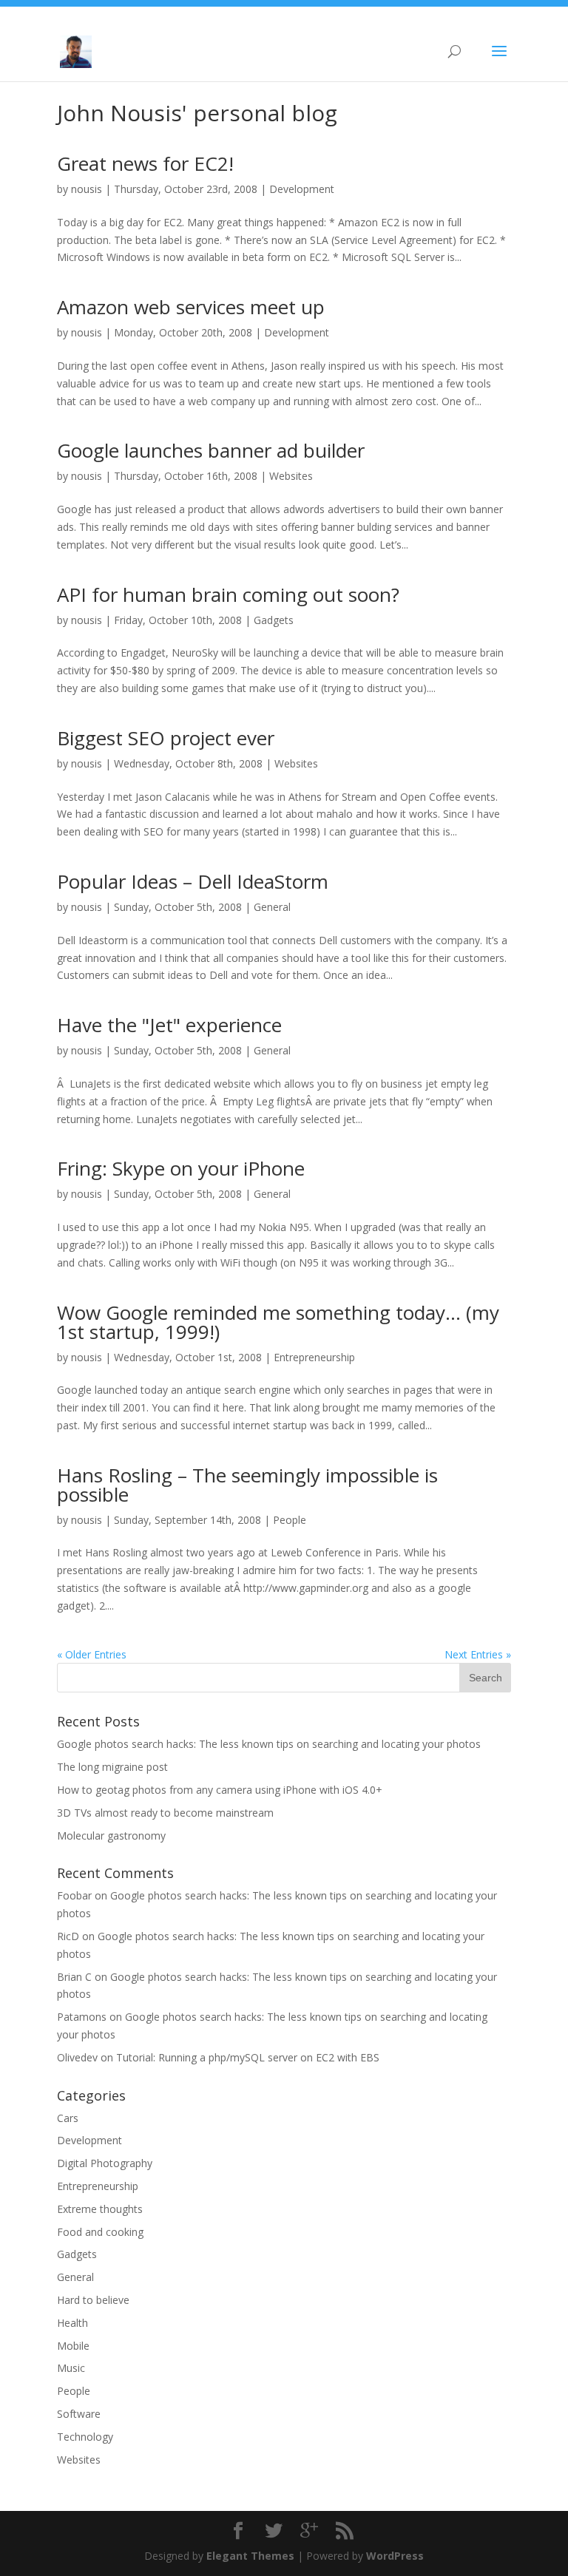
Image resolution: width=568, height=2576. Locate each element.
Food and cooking (100, 2232)
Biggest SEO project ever (166, 738)
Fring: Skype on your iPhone (181, 1168)
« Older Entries (92, 1654)
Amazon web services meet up (191, 307)
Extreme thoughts (100, 2209)
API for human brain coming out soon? (228, 594)
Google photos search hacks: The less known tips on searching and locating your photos (269, 1744)
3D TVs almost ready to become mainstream (165, 1813)
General (272, 907)
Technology (85, 2437)
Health (72, 2323)
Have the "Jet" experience (169, 1025)
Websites (291, 476)
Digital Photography (105, 2163)
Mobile (73, 2346)
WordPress (395, 2556)
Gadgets (274, 620)
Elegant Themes (250, 2556)
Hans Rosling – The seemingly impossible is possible (247, 1485)
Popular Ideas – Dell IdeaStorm (193, 881)
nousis (87, 189)
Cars (68, 2118)
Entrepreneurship (314, 1357)
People (290, 1520)
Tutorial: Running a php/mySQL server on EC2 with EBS (248, 2057)
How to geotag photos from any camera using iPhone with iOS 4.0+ (220, 1790)
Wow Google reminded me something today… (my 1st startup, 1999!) (278, 1322)
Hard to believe (93, 2300)
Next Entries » (478, 1654)
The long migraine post (112, 1767)
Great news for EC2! (145, 163)
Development (302, 189)
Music (71, 2368)
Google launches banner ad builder (211, 450)
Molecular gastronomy (111, 1836)
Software (79, 2414)
